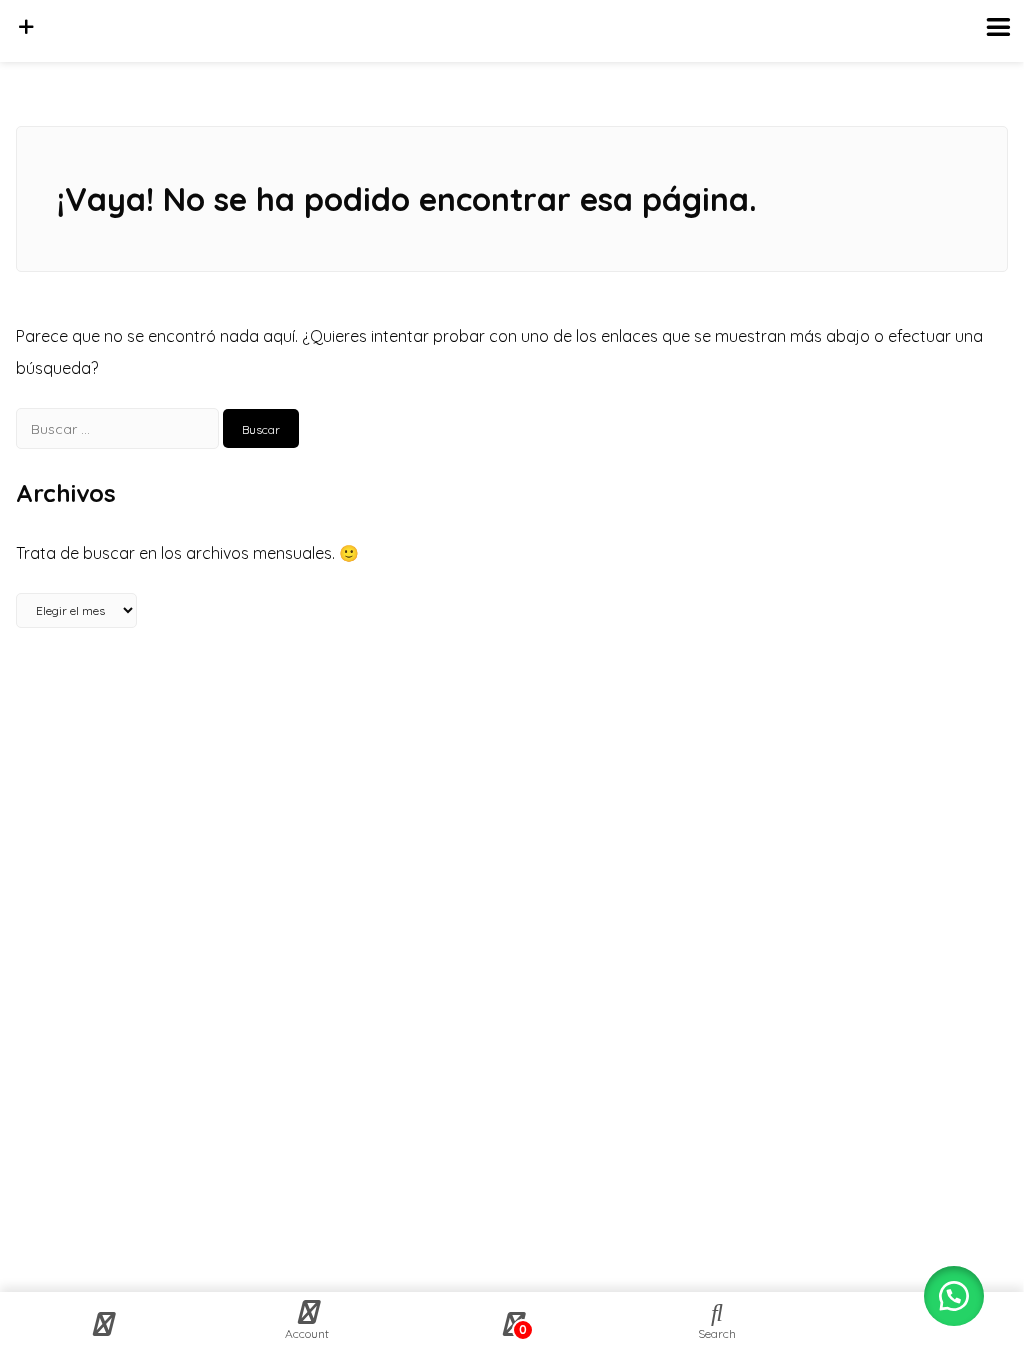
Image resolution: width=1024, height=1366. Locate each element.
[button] (954, 1296)
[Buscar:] (119, 428)
